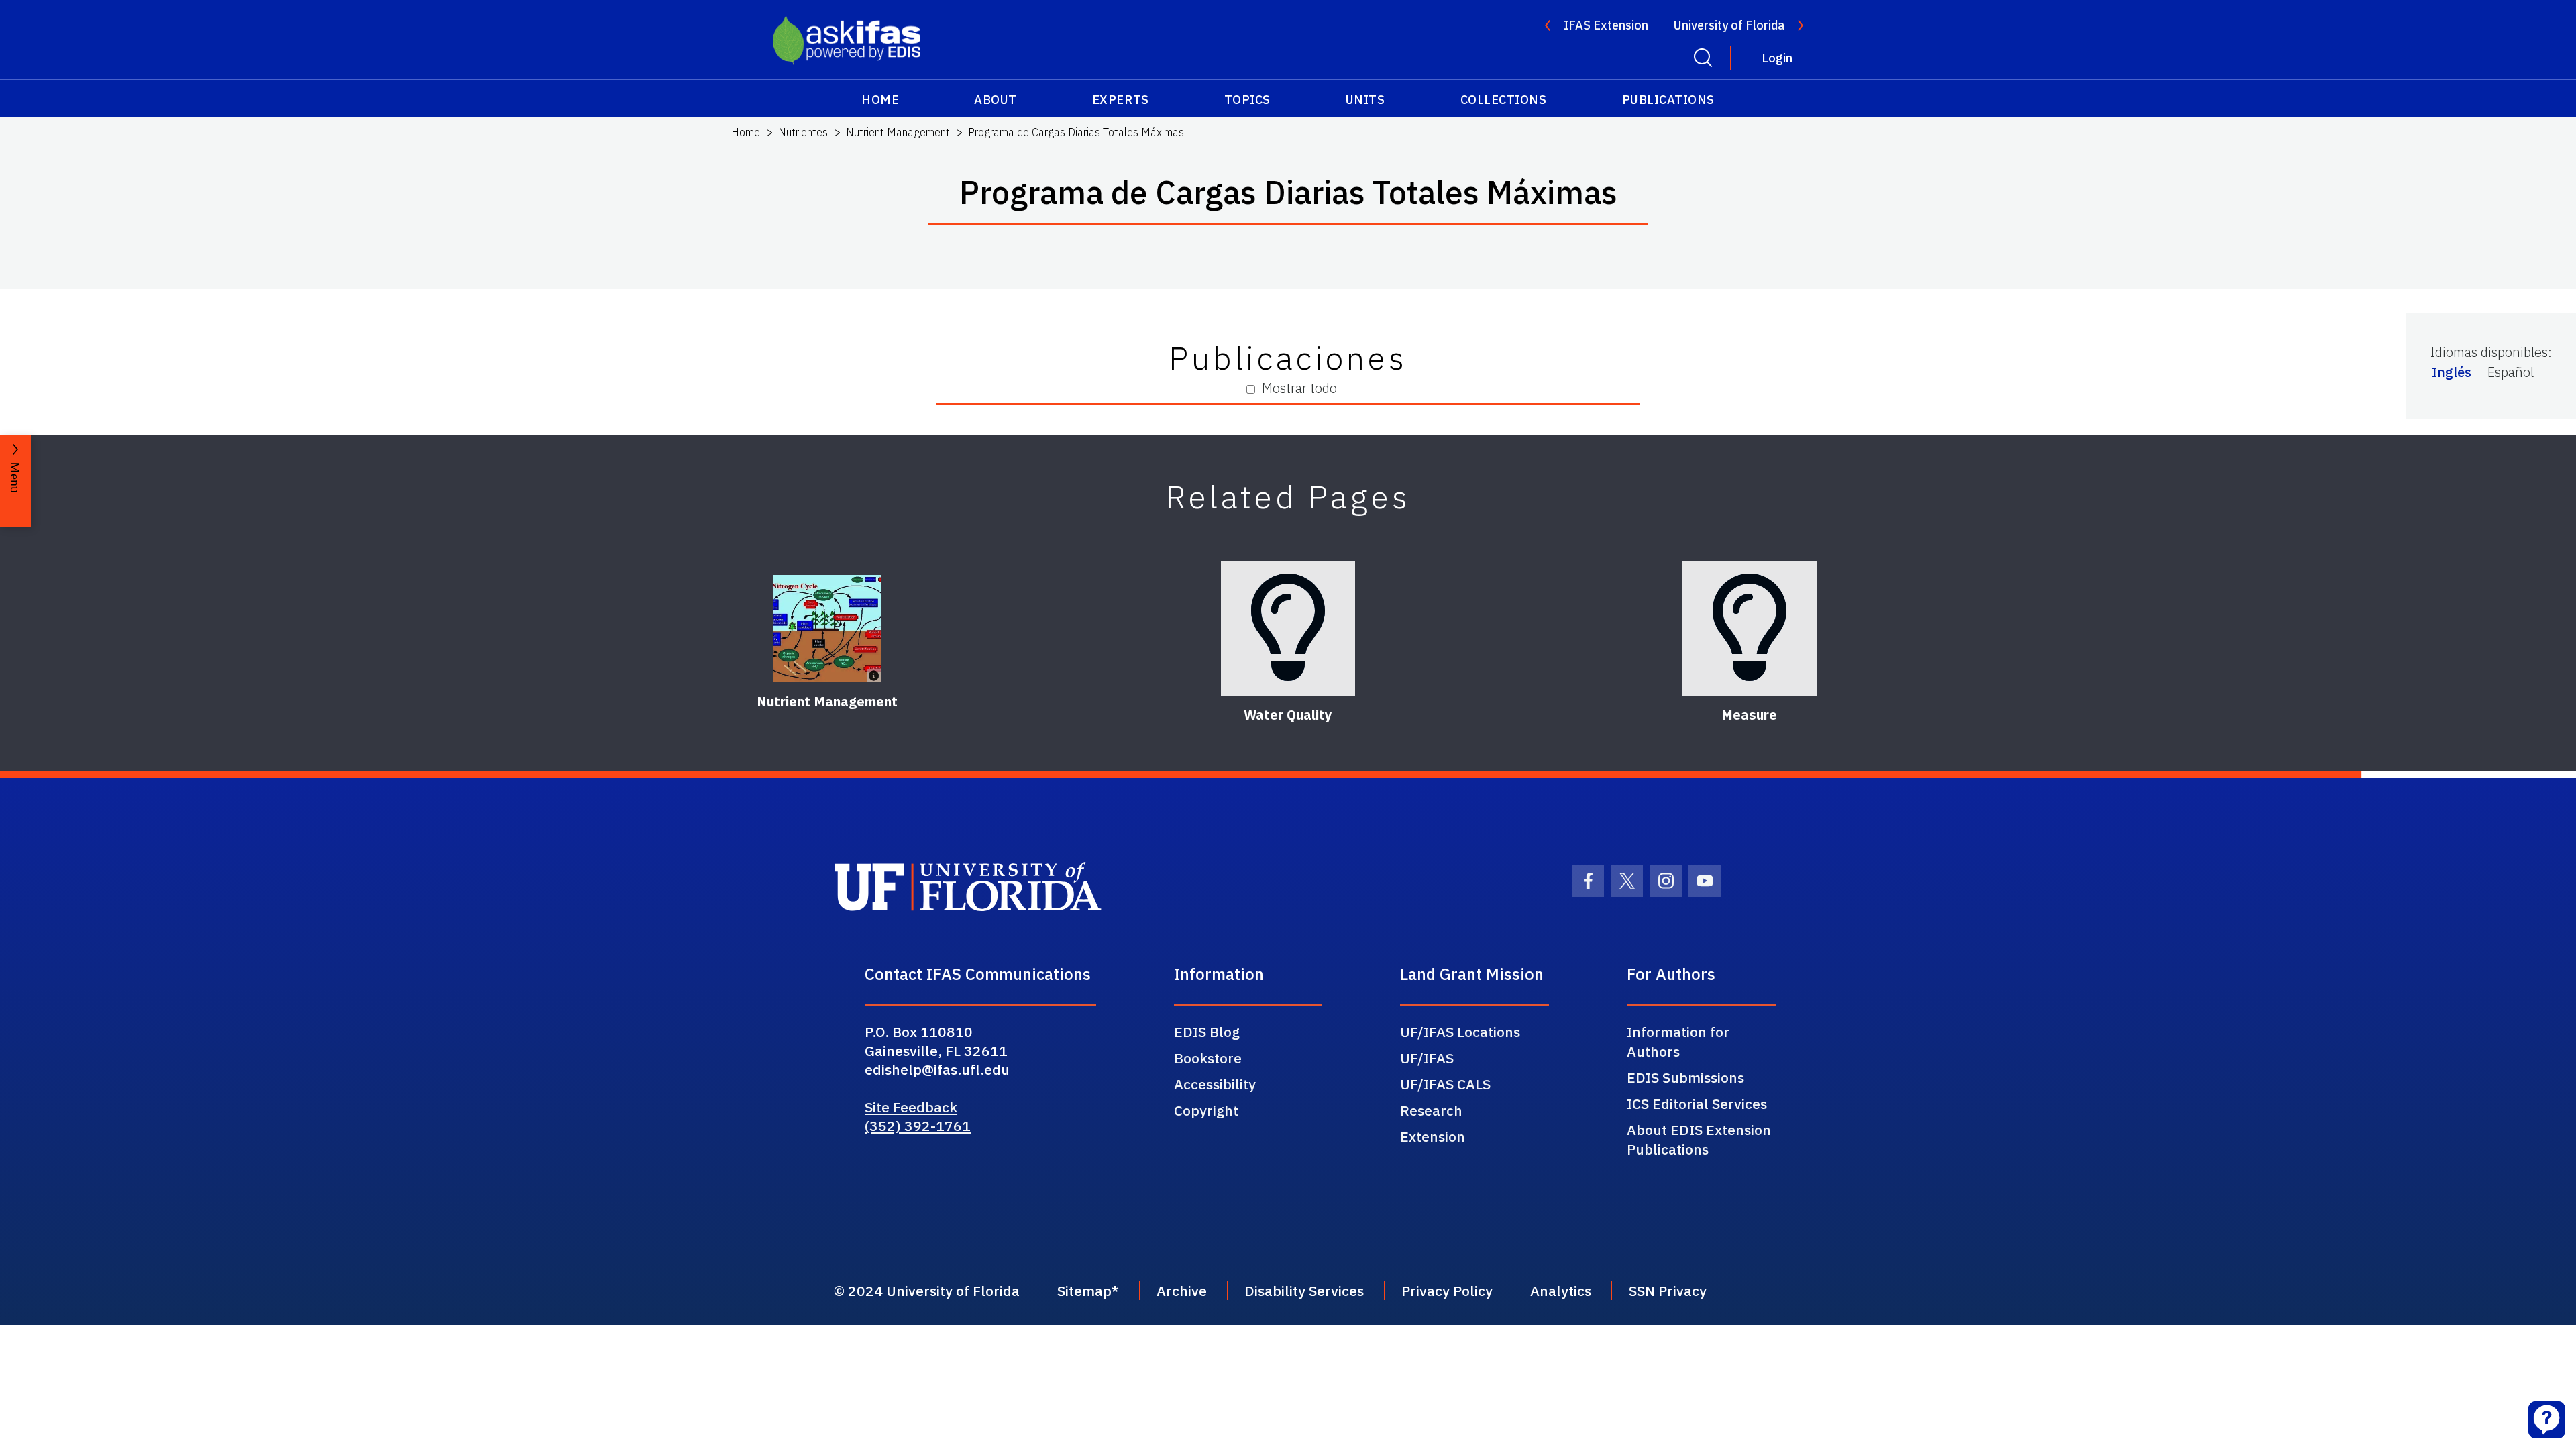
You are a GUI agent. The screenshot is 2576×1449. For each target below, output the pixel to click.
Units (1365, 100)
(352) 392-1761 (918, 1126)
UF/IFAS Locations (1460, 1032)
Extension (1433, 1136)
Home (880, 100)
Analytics (1561, 1291)
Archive (1182, 1291)
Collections (1504, 100)
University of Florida (1729, 25)
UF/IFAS (1427, 1058)
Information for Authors (1678, 1041)
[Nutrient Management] (827, 629)
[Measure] (1750, 629)
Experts (1121, 100)
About (996, 100)
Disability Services (1304, 1291)
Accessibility (1215, 1084)
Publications (1668, 100)
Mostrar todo (1299, 388)
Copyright (1206, 1110)
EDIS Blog (1207, 1032)
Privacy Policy (1447, 1291)
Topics (1247, 100)
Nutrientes (803, 132)
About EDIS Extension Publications (1699, 1139)
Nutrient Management (898, 132)
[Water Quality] (1288, 629)
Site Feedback (911, 1107)
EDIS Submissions (1685, 1077)
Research (1431, 1110)
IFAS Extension (1606, 25)
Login (1777, 58)
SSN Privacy (1668, 1291)
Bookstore (1208, 1058)
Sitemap (1084, 1291)
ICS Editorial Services (1697, 1104)
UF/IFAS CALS (1445, 1084)
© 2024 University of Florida (927, 1291)
